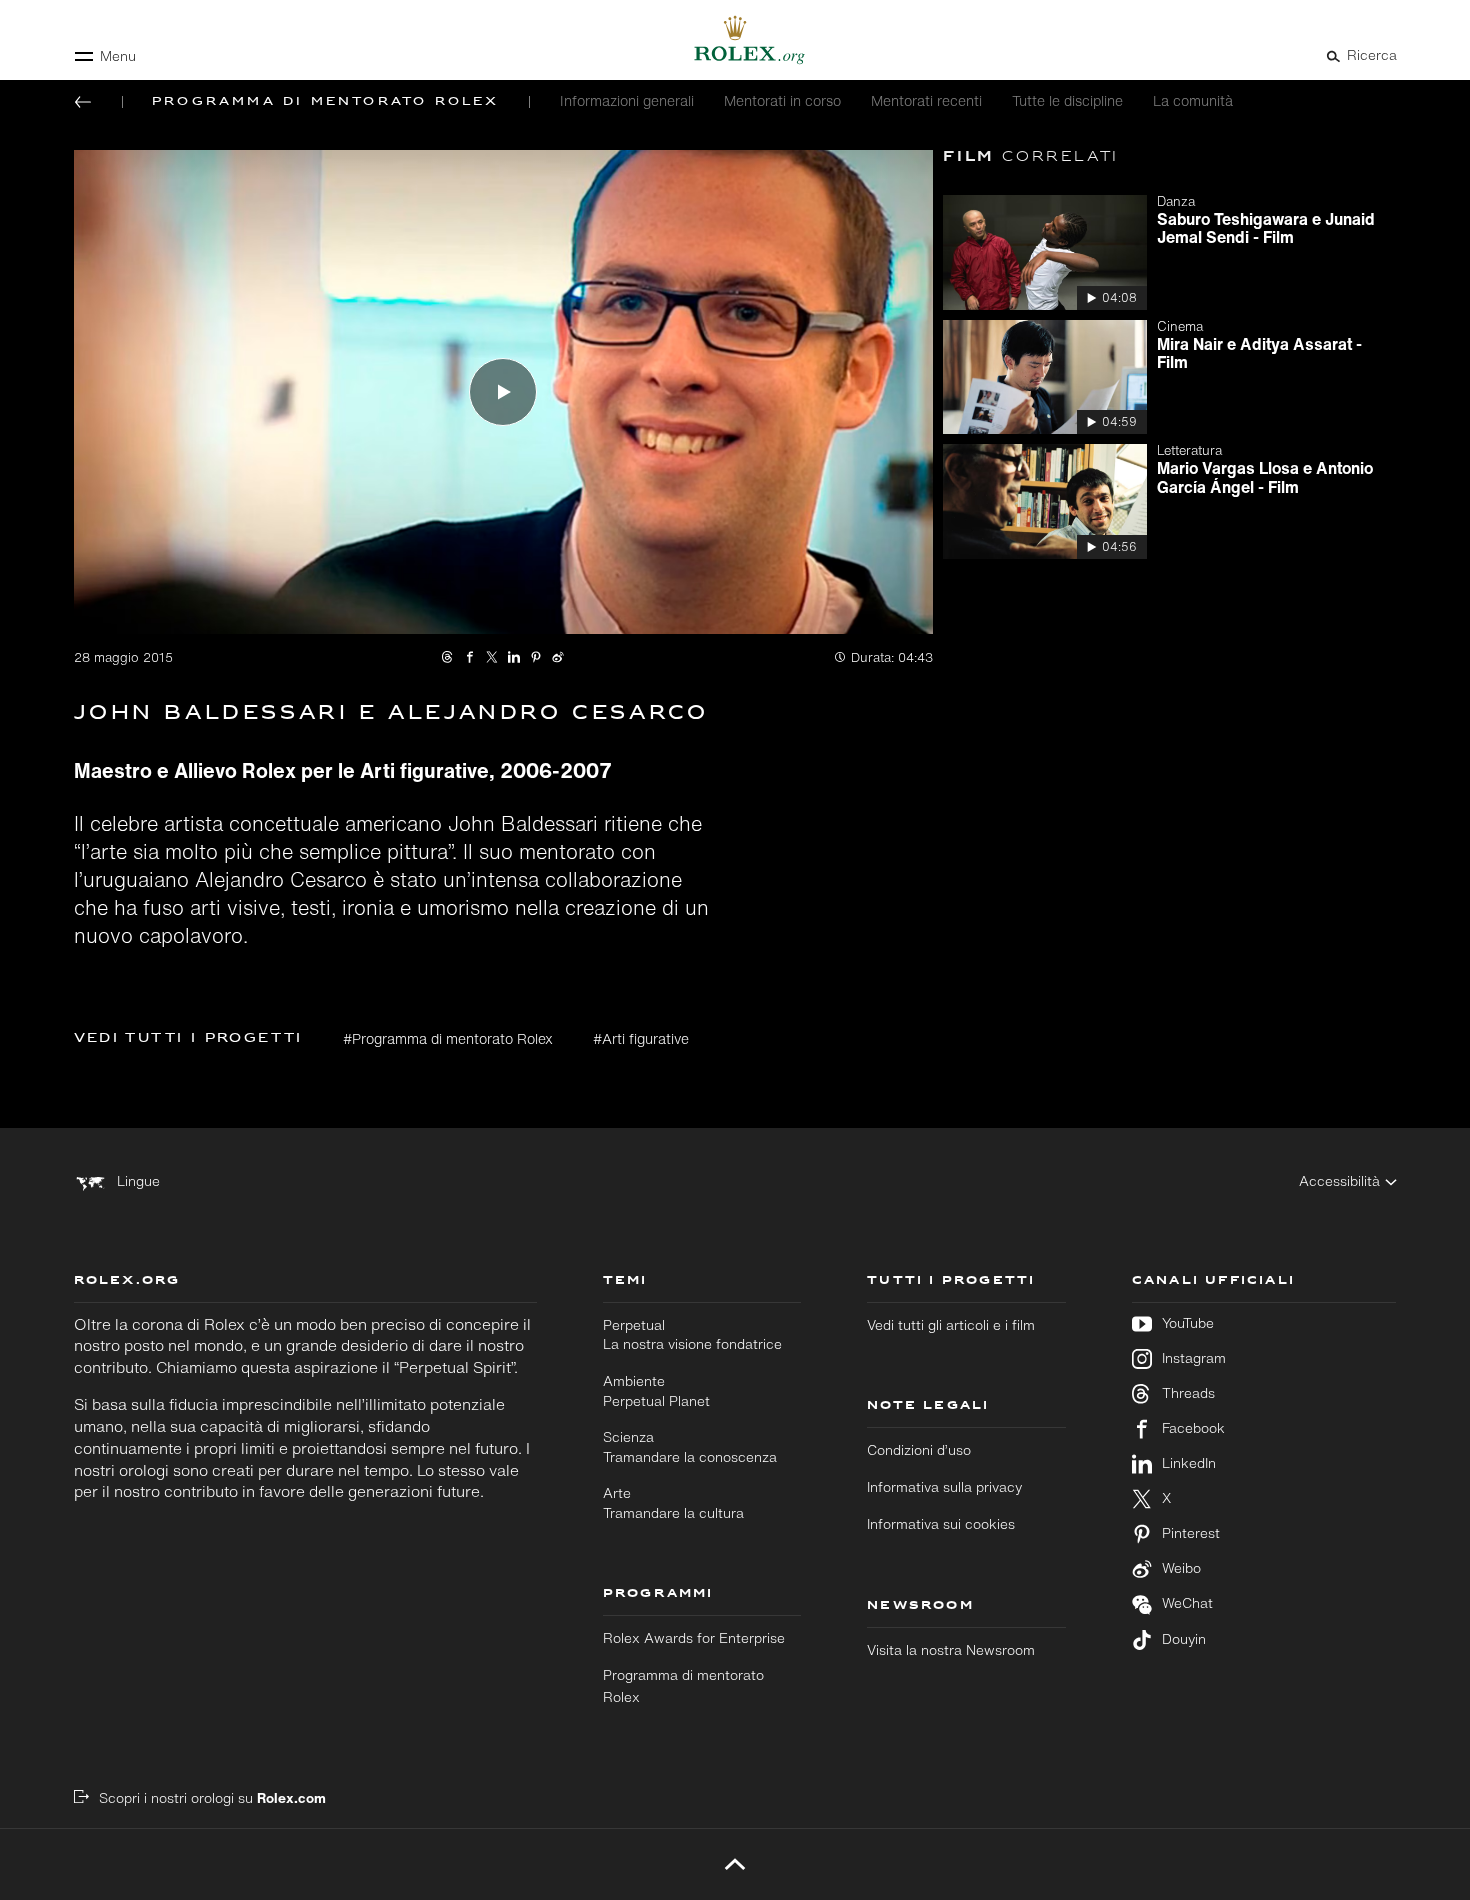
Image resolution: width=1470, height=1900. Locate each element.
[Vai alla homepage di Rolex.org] (735, 40)
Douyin (1184, 1639)
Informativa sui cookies (941, 1524)
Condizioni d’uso (919, 1450)
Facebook (1193, 1428)
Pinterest (1191, 1533)
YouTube (1188, 1323)
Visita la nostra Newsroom (951, 1650)
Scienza (690, 1447)
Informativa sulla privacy (944, 1487)
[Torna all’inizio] (735, 1864)
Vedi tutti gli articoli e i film (951, 1325)
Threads (1188, 1393)
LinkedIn (1189, 1463)
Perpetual (692, 1335)
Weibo (1181, 1568)
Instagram (1194, 1358)
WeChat (1187, 1603)
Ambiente (656, 1391)
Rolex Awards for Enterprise (694, 1638)
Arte (673, 1503)
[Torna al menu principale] (83, 102)
